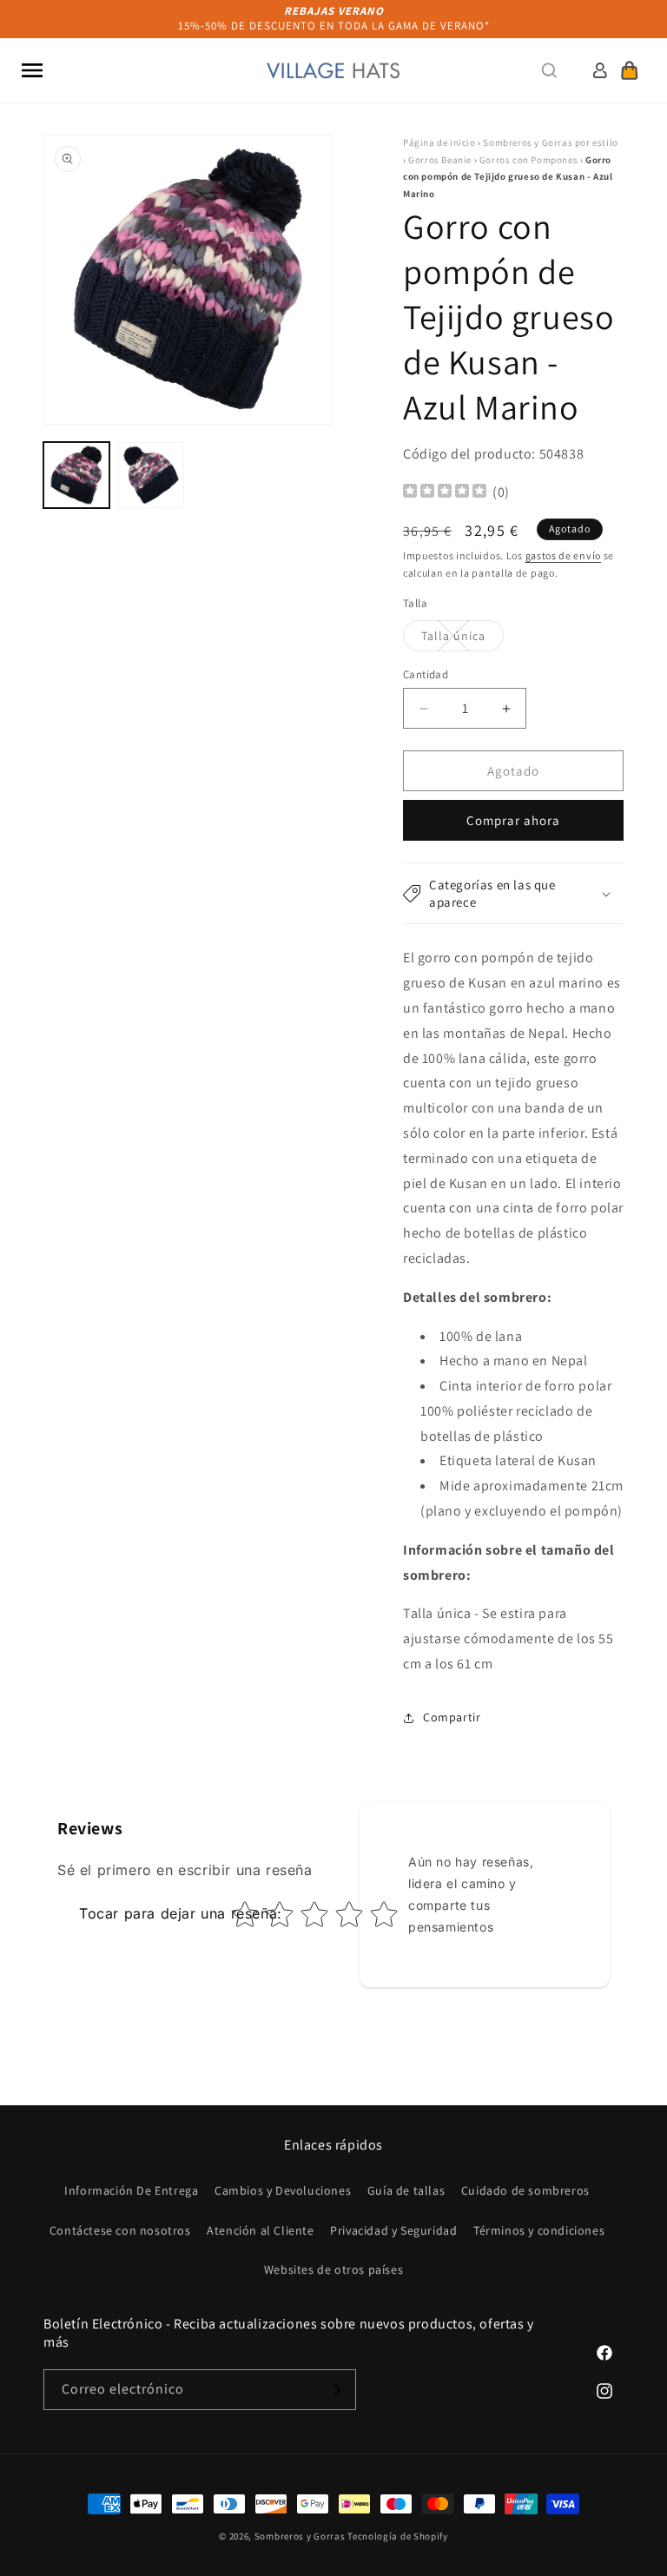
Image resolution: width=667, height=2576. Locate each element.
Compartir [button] (452, 1717)
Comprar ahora (513, 820)
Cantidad (426, 674)
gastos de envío (564, 555)
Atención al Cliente (260, 2230)
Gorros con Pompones (528, 160)
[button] (32, 70)
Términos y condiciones (539, 2230)
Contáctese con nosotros (120, 2230)
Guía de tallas (406, 2190)
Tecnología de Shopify (398, 2536)
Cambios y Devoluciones (283, 2190)
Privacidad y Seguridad (393, 2230)
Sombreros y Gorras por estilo (550, 142)
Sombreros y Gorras (300, 2536)
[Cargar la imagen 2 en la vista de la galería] (151, 475)
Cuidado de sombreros (525, 2190)
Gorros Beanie (440, 160)
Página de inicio (439, 142)
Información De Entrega (131, 2190)
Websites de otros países (333, 2269)
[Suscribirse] (336, 2390)
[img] (445, 493)
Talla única (462, 639)
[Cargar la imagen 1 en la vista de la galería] (76, 475)
